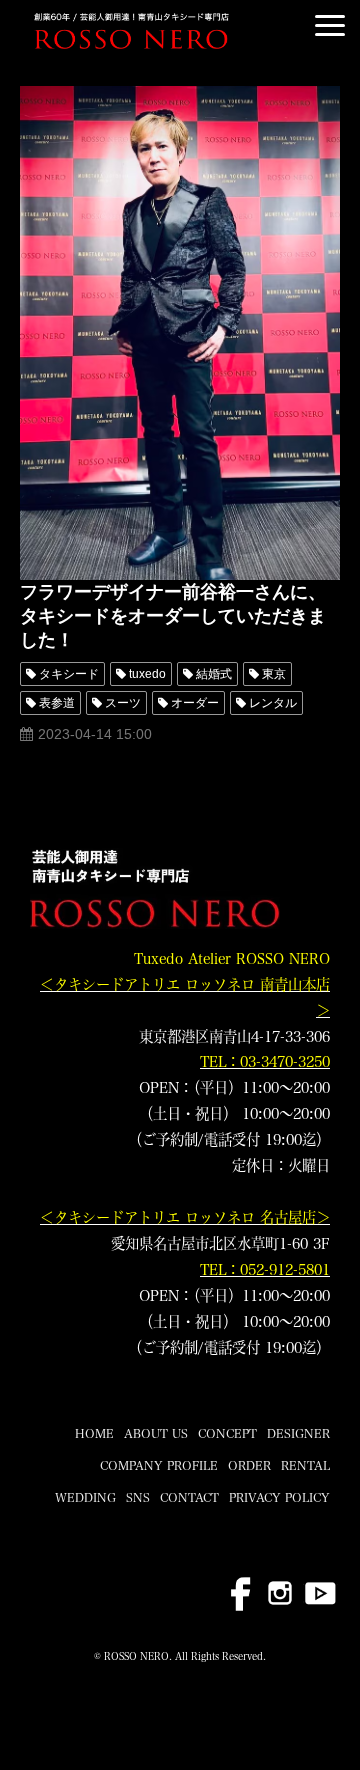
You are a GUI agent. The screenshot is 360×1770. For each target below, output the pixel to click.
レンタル (273, 703)
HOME (94, 1433)
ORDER (249, 1465)
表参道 (57, 703)
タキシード (69, 674)
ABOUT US (156, 1433)
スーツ (123, 703)
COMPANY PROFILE (159, 1465)
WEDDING (85, 1497)
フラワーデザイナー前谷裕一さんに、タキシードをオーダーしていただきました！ (173, 616)
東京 (274, 674)
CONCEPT (227, 1433)
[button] (330, 25)
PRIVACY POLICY (279, 1497)
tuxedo (147, 674)
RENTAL (305, 1465)
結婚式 (214, 674)
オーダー (195, 703)
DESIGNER (298, 1433)
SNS (138, 1497)
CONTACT (189, 1497)
